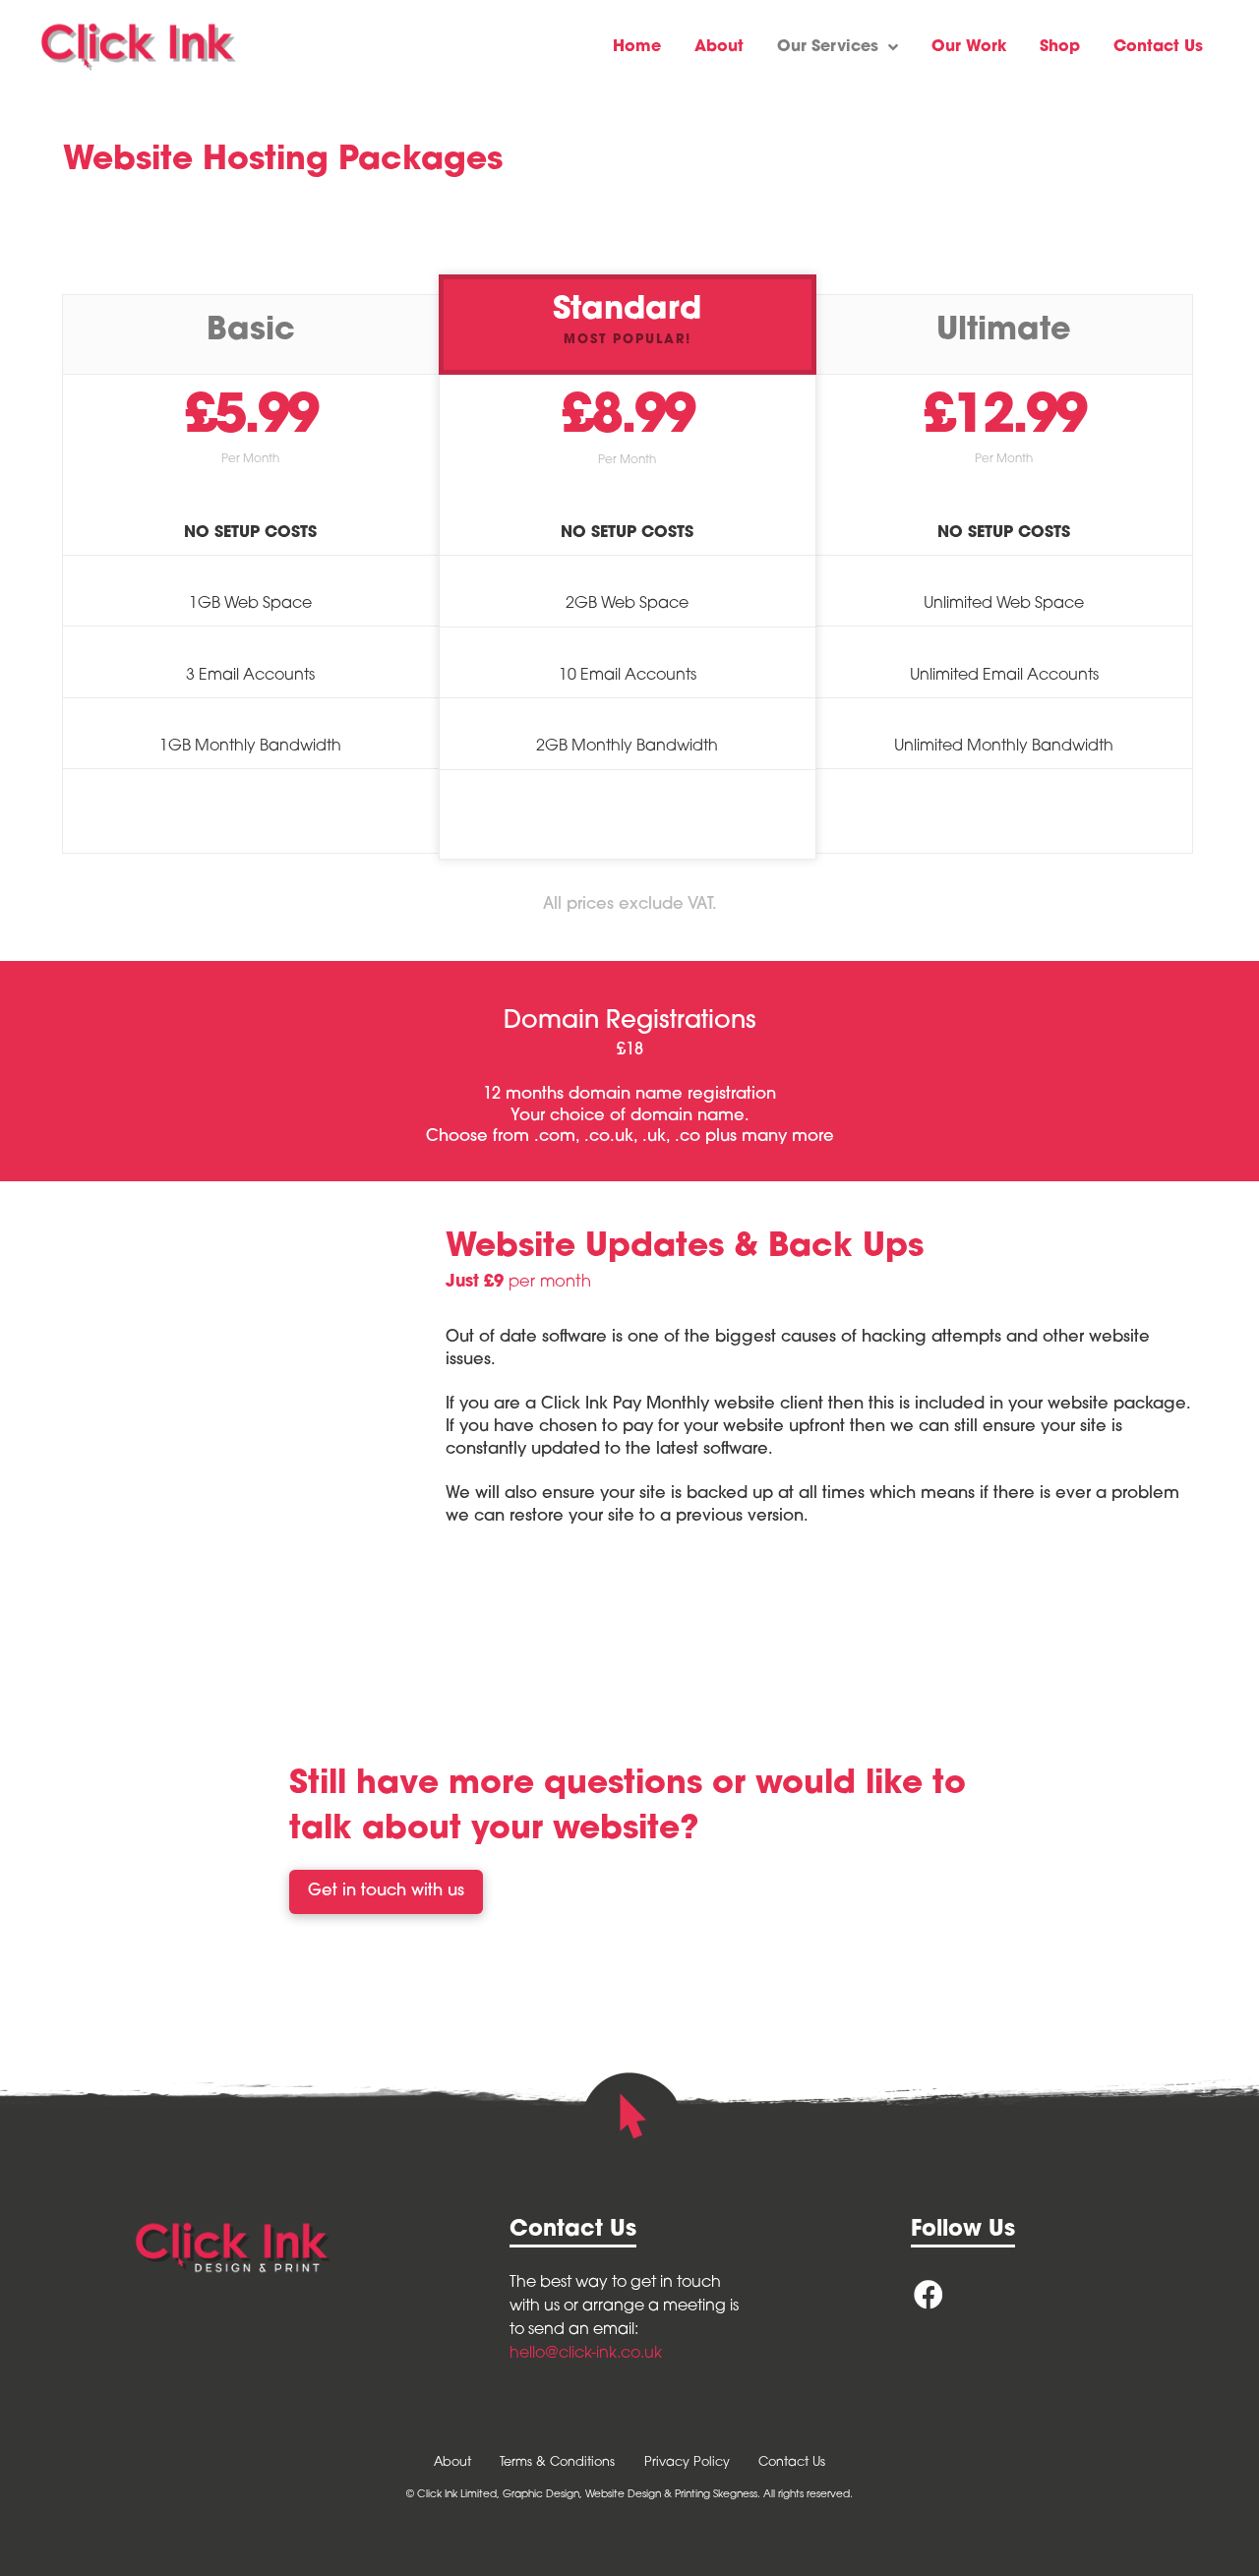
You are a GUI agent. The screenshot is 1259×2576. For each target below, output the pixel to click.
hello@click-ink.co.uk (586, 2354)
